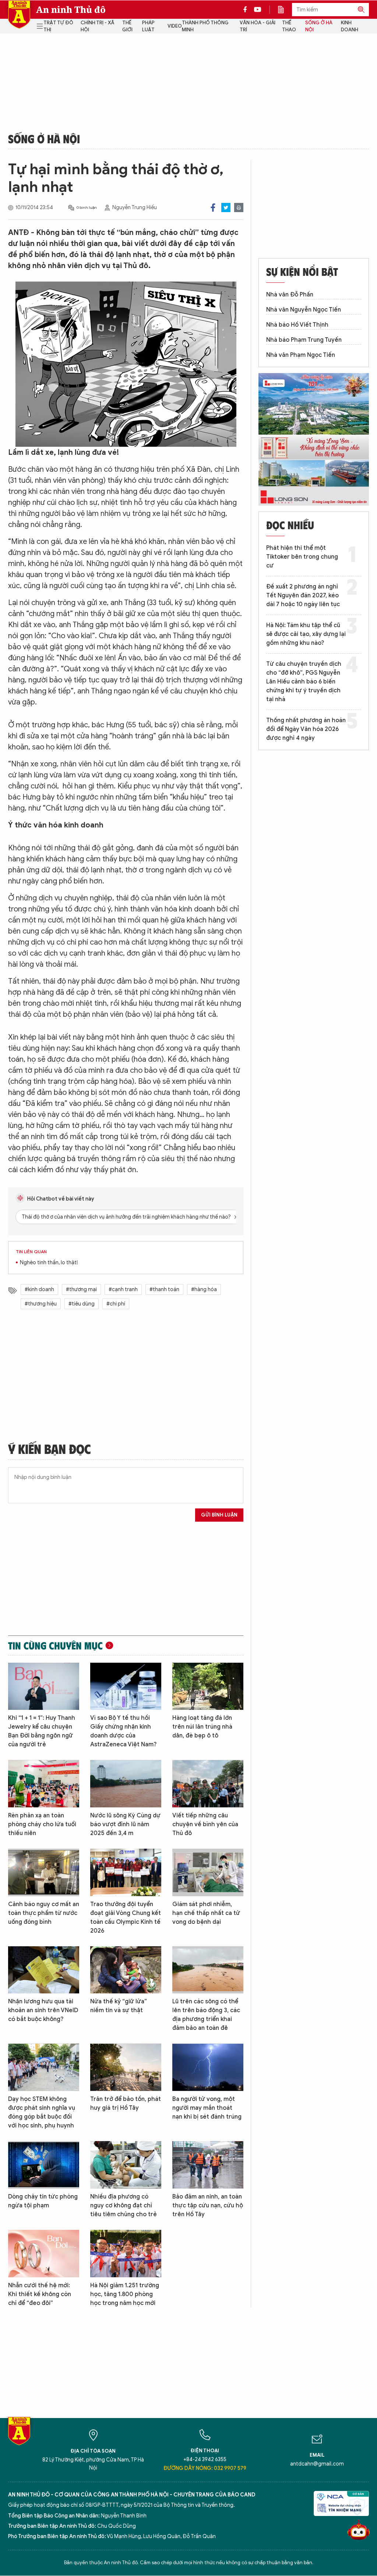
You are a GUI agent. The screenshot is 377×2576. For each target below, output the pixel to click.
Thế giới (127, 26)
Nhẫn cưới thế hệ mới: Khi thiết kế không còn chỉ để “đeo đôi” (40, 2294)
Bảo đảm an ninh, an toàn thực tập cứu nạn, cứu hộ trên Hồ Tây (208, 2206)
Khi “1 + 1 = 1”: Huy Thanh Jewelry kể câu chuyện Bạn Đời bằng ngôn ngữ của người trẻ (42, 1731)
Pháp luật (148, 26)
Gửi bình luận (219, 1515)
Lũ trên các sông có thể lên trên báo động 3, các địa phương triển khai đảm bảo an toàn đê (206, 2015)
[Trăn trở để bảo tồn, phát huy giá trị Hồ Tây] (126, 2067)
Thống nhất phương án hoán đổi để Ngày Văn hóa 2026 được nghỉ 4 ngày (306, 729)
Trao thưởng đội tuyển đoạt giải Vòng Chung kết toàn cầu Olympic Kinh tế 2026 (126, 1918)
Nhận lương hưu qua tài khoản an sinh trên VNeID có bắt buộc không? (43, 2010)
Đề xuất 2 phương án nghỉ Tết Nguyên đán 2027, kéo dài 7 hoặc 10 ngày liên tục (303, 595)
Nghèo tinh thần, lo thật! (49, 1263)
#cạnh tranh (123, 1289)
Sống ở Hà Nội (319, 26)
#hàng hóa (204, 1289)
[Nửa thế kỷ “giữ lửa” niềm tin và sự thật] (126, 1970)
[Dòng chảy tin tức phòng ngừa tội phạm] (44, 2165)
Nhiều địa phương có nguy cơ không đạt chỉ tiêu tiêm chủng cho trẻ (124, 2206)
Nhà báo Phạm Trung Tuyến (304, 340)
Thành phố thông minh (205, 26)
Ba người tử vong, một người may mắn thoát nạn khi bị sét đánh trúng (207, 2108)
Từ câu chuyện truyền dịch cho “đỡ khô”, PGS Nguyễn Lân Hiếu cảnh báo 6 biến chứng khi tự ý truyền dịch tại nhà (304, 682)
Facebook (213, 208)
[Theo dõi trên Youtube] (258, 10)
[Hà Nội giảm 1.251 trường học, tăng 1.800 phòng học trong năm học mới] (126, 2254)
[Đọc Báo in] (285, 10)
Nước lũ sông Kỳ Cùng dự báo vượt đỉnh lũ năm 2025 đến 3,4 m (125, 1824)
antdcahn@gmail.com (317, 2464)
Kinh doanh (350, 26)
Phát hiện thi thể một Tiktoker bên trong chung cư (302, 557)
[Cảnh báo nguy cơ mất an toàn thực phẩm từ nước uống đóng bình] (44, 1872)
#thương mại (81, 1289)
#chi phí (116, 1304)
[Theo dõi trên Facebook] (247, 10)
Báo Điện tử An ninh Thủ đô (19, 15)
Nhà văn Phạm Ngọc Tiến (301, 355)
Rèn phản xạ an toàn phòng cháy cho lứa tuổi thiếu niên (42, 1824)
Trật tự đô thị (58, 26)
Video (175, 26)
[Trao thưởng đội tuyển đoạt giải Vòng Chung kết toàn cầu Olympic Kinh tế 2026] (126, 1872)
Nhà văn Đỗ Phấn (290, 295)
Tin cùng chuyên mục (55, 1645)
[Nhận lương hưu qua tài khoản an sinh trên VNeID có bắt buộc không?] (44, 1970)
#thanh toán (164, 1289)
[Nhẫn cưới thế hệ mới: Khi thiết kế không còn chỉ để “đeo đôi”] (44, 2254)
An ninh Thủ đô (71, 10)
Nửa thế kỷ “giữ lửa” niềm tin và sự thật (119, 2006)
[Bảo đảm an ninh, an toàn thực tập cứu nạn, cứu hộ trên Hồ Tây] (208, 2165)
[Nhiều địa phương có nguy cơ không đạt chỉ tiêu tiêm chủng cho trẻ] (126, 2165)
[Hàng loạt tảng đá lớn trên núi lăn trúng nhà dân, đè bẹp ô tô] (208, 1686)
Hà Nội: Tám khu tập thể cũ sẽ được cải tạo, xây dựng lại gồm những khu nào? (306, 634)
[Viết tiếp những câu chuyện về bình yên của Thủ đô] (208, 1784)
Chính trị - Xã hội (97, 26)
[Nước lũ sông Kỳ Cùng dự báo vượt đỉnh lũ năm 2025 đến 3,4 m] (126, 1784)
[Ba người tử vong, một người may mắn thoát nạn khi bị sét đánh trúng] (208, 2067)
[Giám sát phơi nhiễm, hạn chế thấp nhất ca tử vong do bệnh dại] (208, 1872)
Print (239, 208)
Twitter (226, 208)
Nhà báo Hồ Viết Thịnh (297, 325)
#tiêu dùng (82, 1304)
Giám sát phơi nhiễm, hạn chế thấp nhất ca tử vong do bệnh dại (206, 1913)
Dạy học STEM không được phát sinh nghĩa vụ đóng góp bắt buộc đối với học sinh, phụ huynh (42, 2112)
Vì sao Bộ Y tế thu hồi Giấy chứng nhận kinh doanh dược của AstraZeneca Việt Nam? (124, 1731)
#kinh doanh (39, 1289)
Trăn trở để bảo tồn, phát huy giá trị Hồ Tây (126, 2104)
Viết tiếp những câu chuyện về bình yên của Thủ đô (205, 1824)
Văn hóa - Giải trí (258, 26)
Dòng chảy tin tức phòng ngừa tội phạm (43, 2201)
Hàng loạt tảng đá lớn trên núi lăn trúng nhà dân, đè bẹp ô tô (202, 1727)
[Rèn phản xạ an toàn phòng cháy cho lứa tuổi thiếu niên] (44, 1784)
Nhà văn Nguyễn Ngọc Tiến (304, 310)
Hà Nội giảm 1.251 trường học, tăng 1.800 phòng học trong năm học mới (125, 2294)
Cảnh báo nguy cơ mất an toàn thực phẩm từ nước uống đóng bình (44, 1913)
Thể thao (289, 26)
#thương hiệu (41, 1304)
